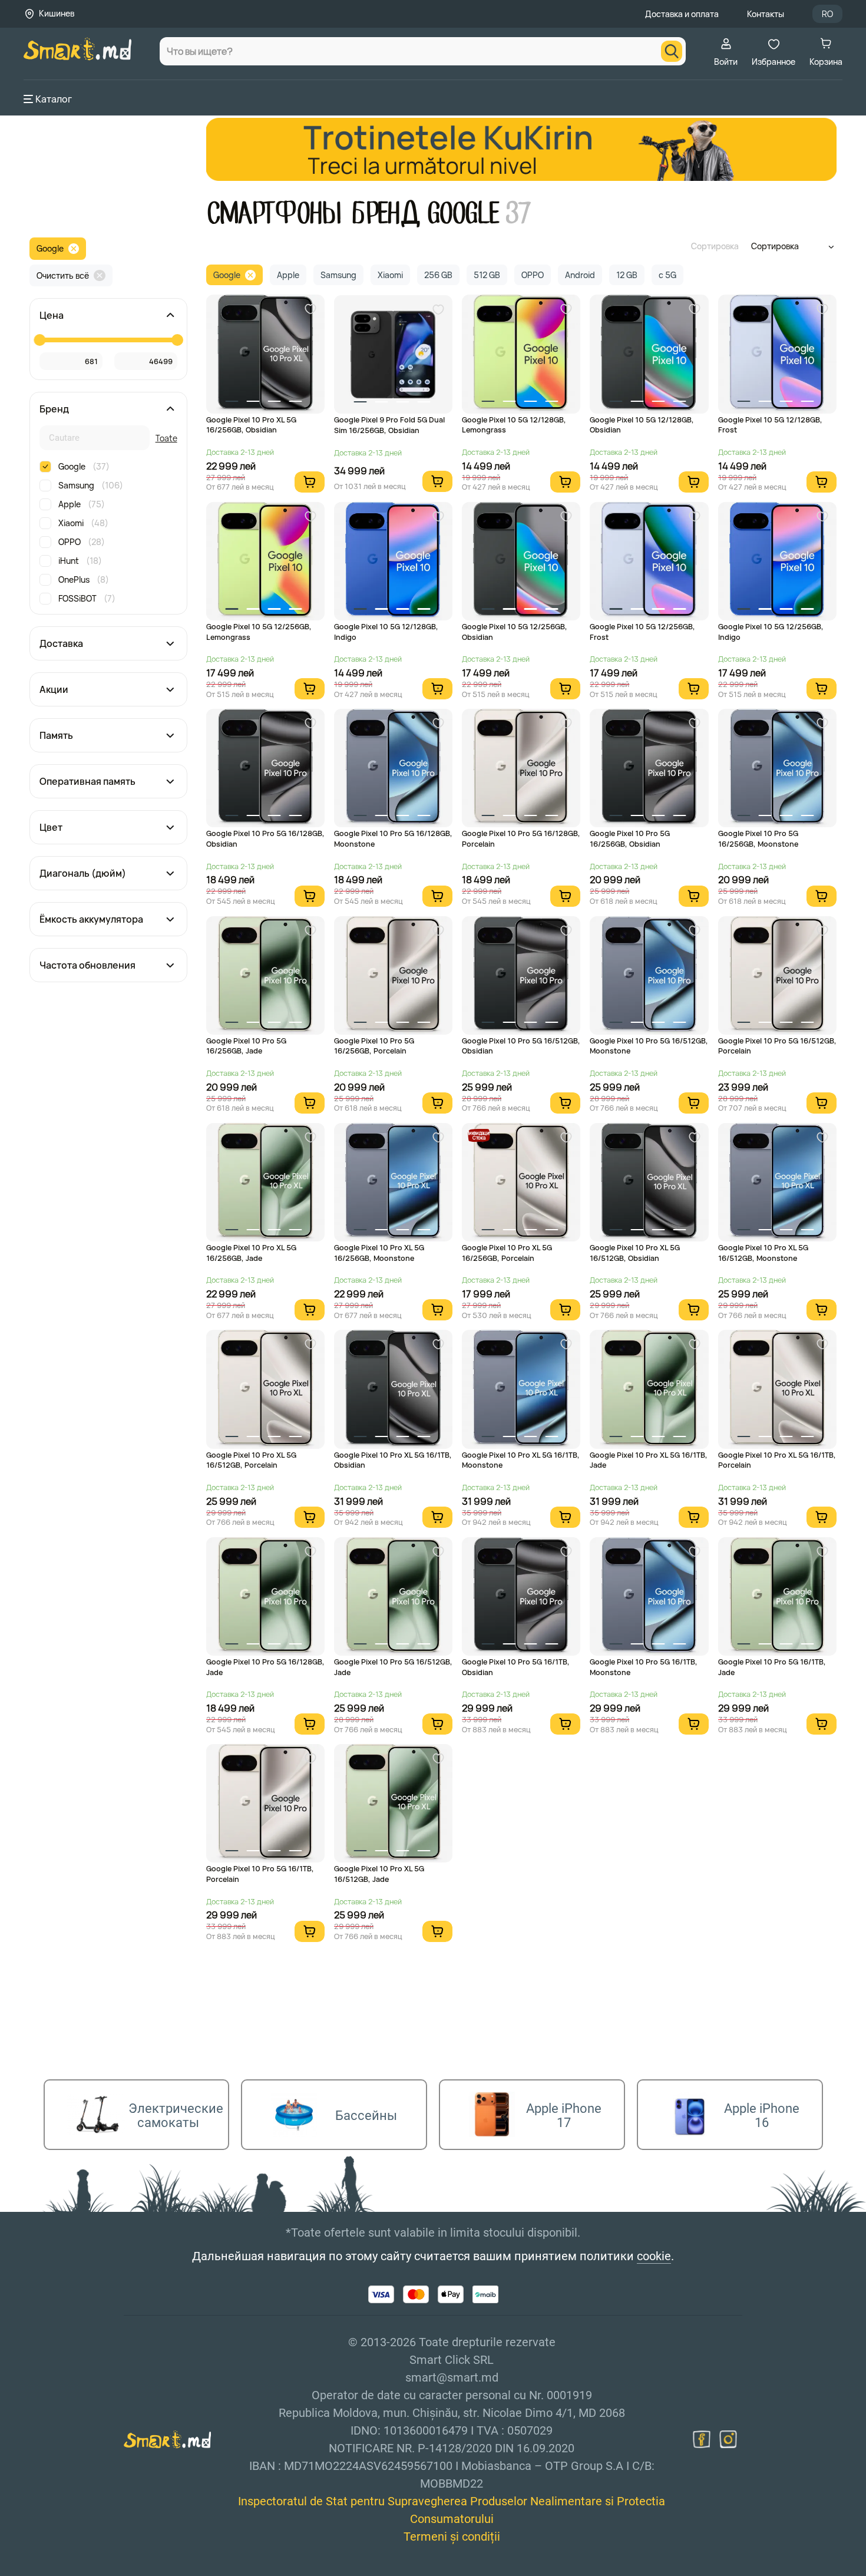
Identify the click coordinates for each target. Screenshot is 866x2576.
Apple (82, 504)
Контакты (766, 14)
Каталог (54, 99)
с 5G (667, 275)
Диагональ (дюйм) (83, 873)
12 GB (627, 275)
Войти (726, 62)
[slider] (39, 340)
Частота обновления (87, 965)
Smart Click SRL (92, 2570)
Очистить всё (63, 275)
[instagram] (728, 2439)
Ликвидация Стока (479, 1135)
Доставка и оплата (682, 14)
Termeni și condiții (452, 2537)
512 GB (487, 275)
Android (580, 275)
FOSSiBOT (87, 598)
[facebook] (702, 2439)
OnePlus (84, 579)
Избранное (774, 62)
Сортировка (715, 246)
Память (56, 735)
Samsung (91, 485)
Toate (166, 438)
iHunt (80, 561)
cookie (654, 2256)
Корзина (826, 62)
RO (827, 14)
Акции (54, 689)
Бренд (54, 409)
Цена (52, 315)
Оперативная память (87, 781)
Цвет (51, 827)
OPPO (82, 542)
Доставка (61, 643)
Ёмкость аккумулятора (91, 919)
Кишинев (57, 13)
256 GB (438, 275)
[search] (672, 51)
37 (518, 214)
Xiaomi (83, 523)
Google (50, 248)
